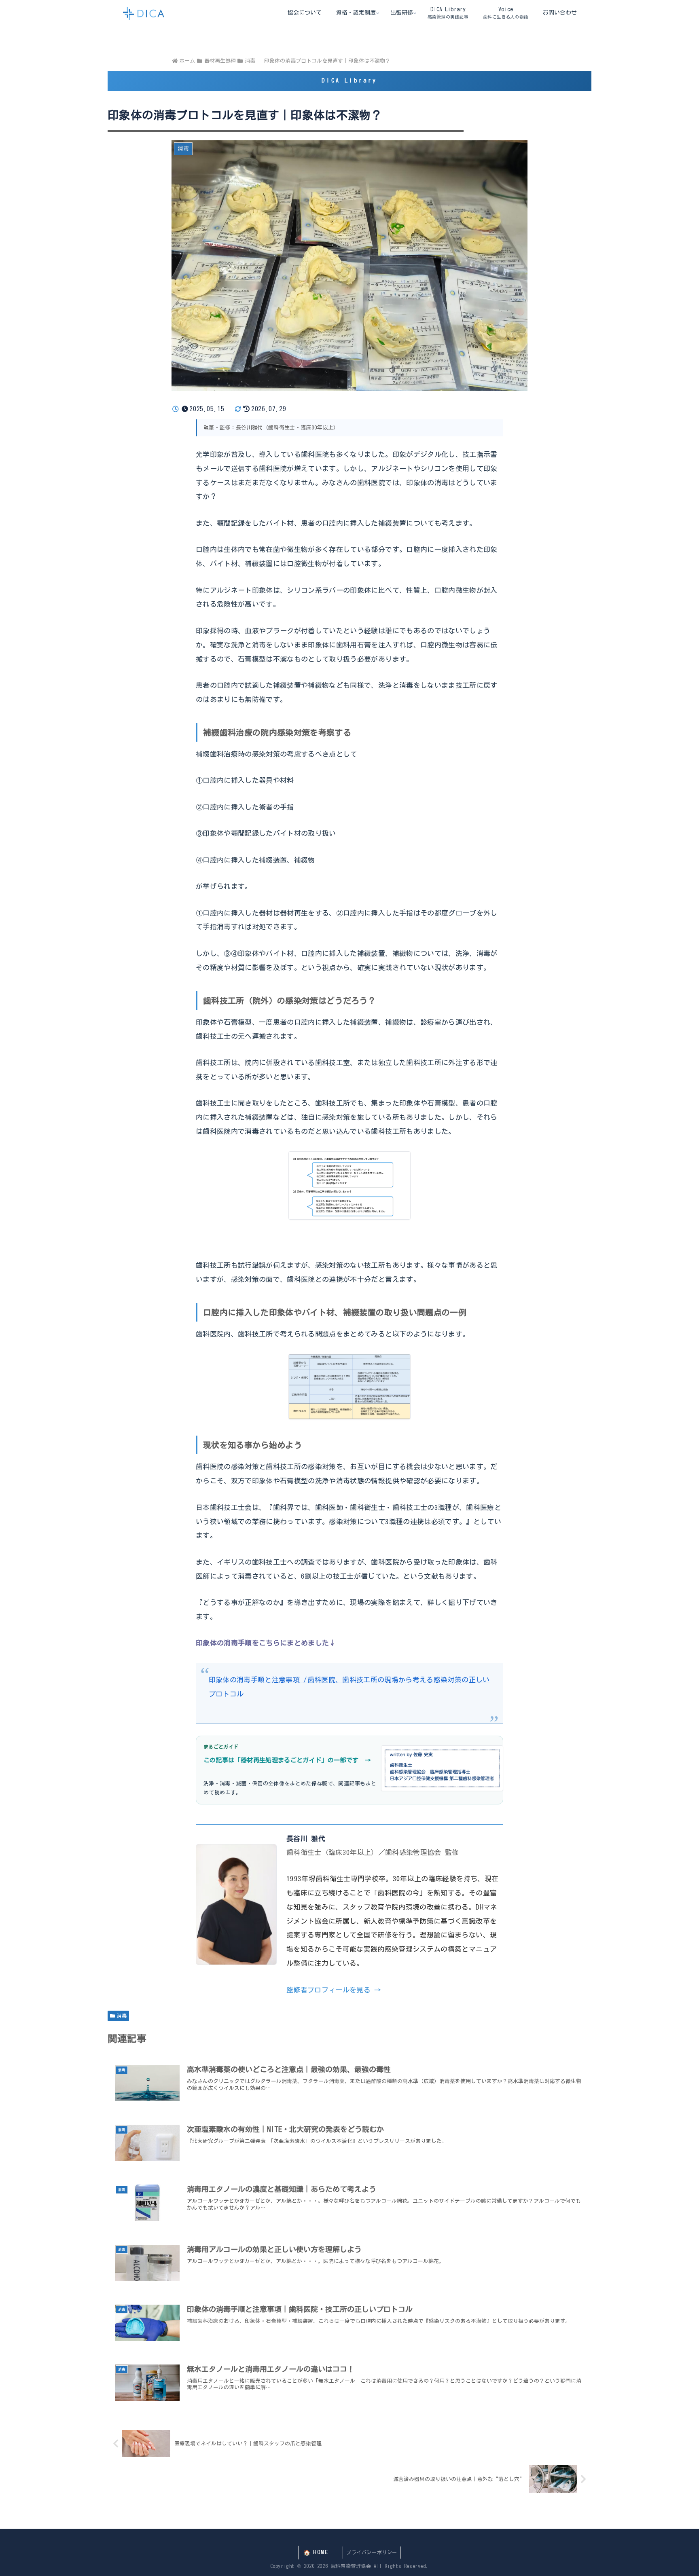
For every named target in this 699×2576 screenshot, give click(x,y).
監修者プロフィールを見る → (334, 1990)
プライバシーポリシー (372, 2552)
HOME (321, 2552)
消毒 (122, 2016)
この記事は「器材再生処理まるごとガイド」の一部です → (287, 1760)
